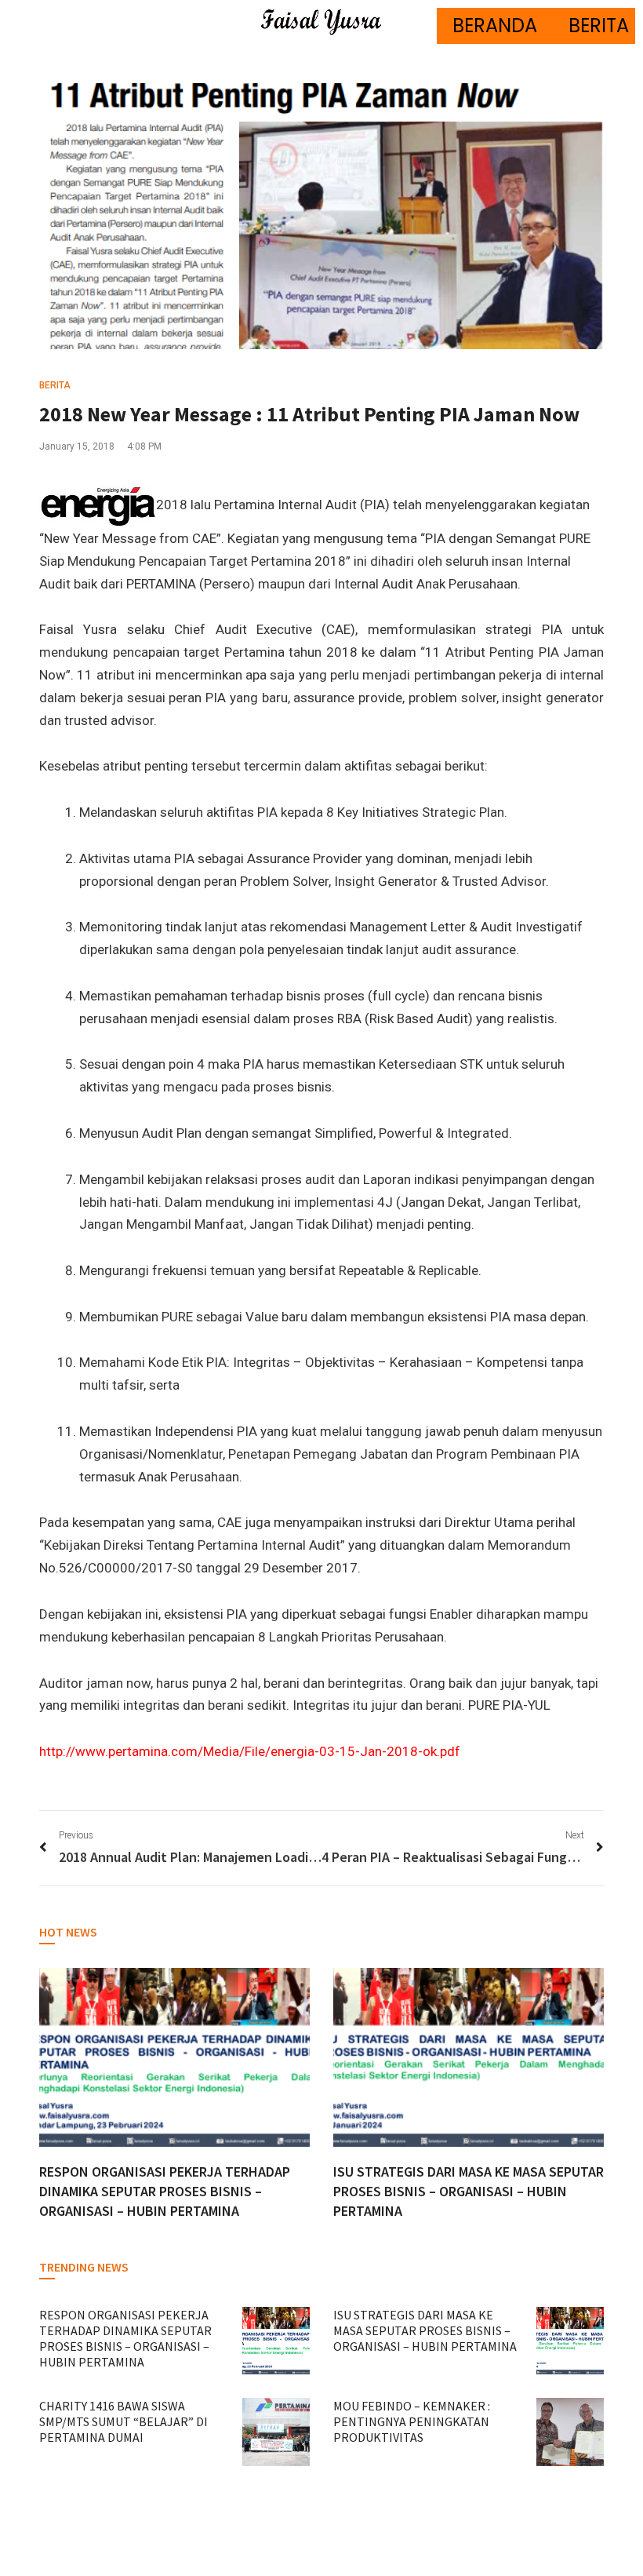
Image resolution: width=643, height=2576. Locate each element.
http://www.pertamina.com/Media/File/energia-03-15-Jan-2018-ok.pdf (250, 1751)
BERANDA (495, 26)
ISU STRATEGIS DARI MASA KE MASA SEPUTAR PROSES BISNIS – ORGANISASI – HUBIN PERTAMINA (469, 2191)
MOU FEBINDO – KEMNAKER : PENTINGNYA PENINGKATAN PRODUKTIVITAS (412, 2421)
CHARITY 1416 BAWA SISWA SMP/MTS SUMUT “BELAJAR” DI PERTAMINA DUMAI (124, 2421)
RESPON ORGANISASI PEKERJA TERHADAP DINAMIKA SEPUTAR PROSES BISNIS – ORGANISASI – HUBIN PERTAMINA (165, 2191)
